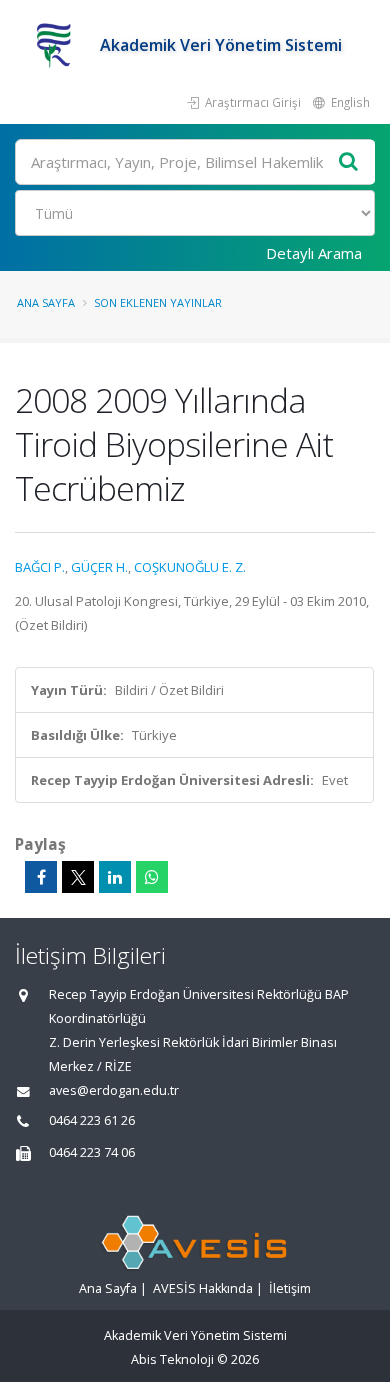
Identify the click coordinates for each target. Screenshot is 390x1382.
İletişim (290, 1288)
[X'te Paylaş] (78, 877)
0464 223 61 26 (92, 1120)
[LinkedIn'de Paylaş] (115, 877)
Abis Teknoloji (172, 1359)
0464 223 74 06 (92, 1152)
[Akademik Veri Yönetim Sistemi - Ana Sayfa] (57, 45)
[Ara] (349, 162)
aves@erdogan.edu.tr (114, 1090)
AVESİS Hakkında (203, 1288)
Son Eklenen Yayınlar (158, 302)
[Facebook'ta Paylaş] (41, 877)
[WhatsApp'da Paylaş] (152, 877)
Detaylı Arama (314, 253)
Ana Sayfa (46, 302)
